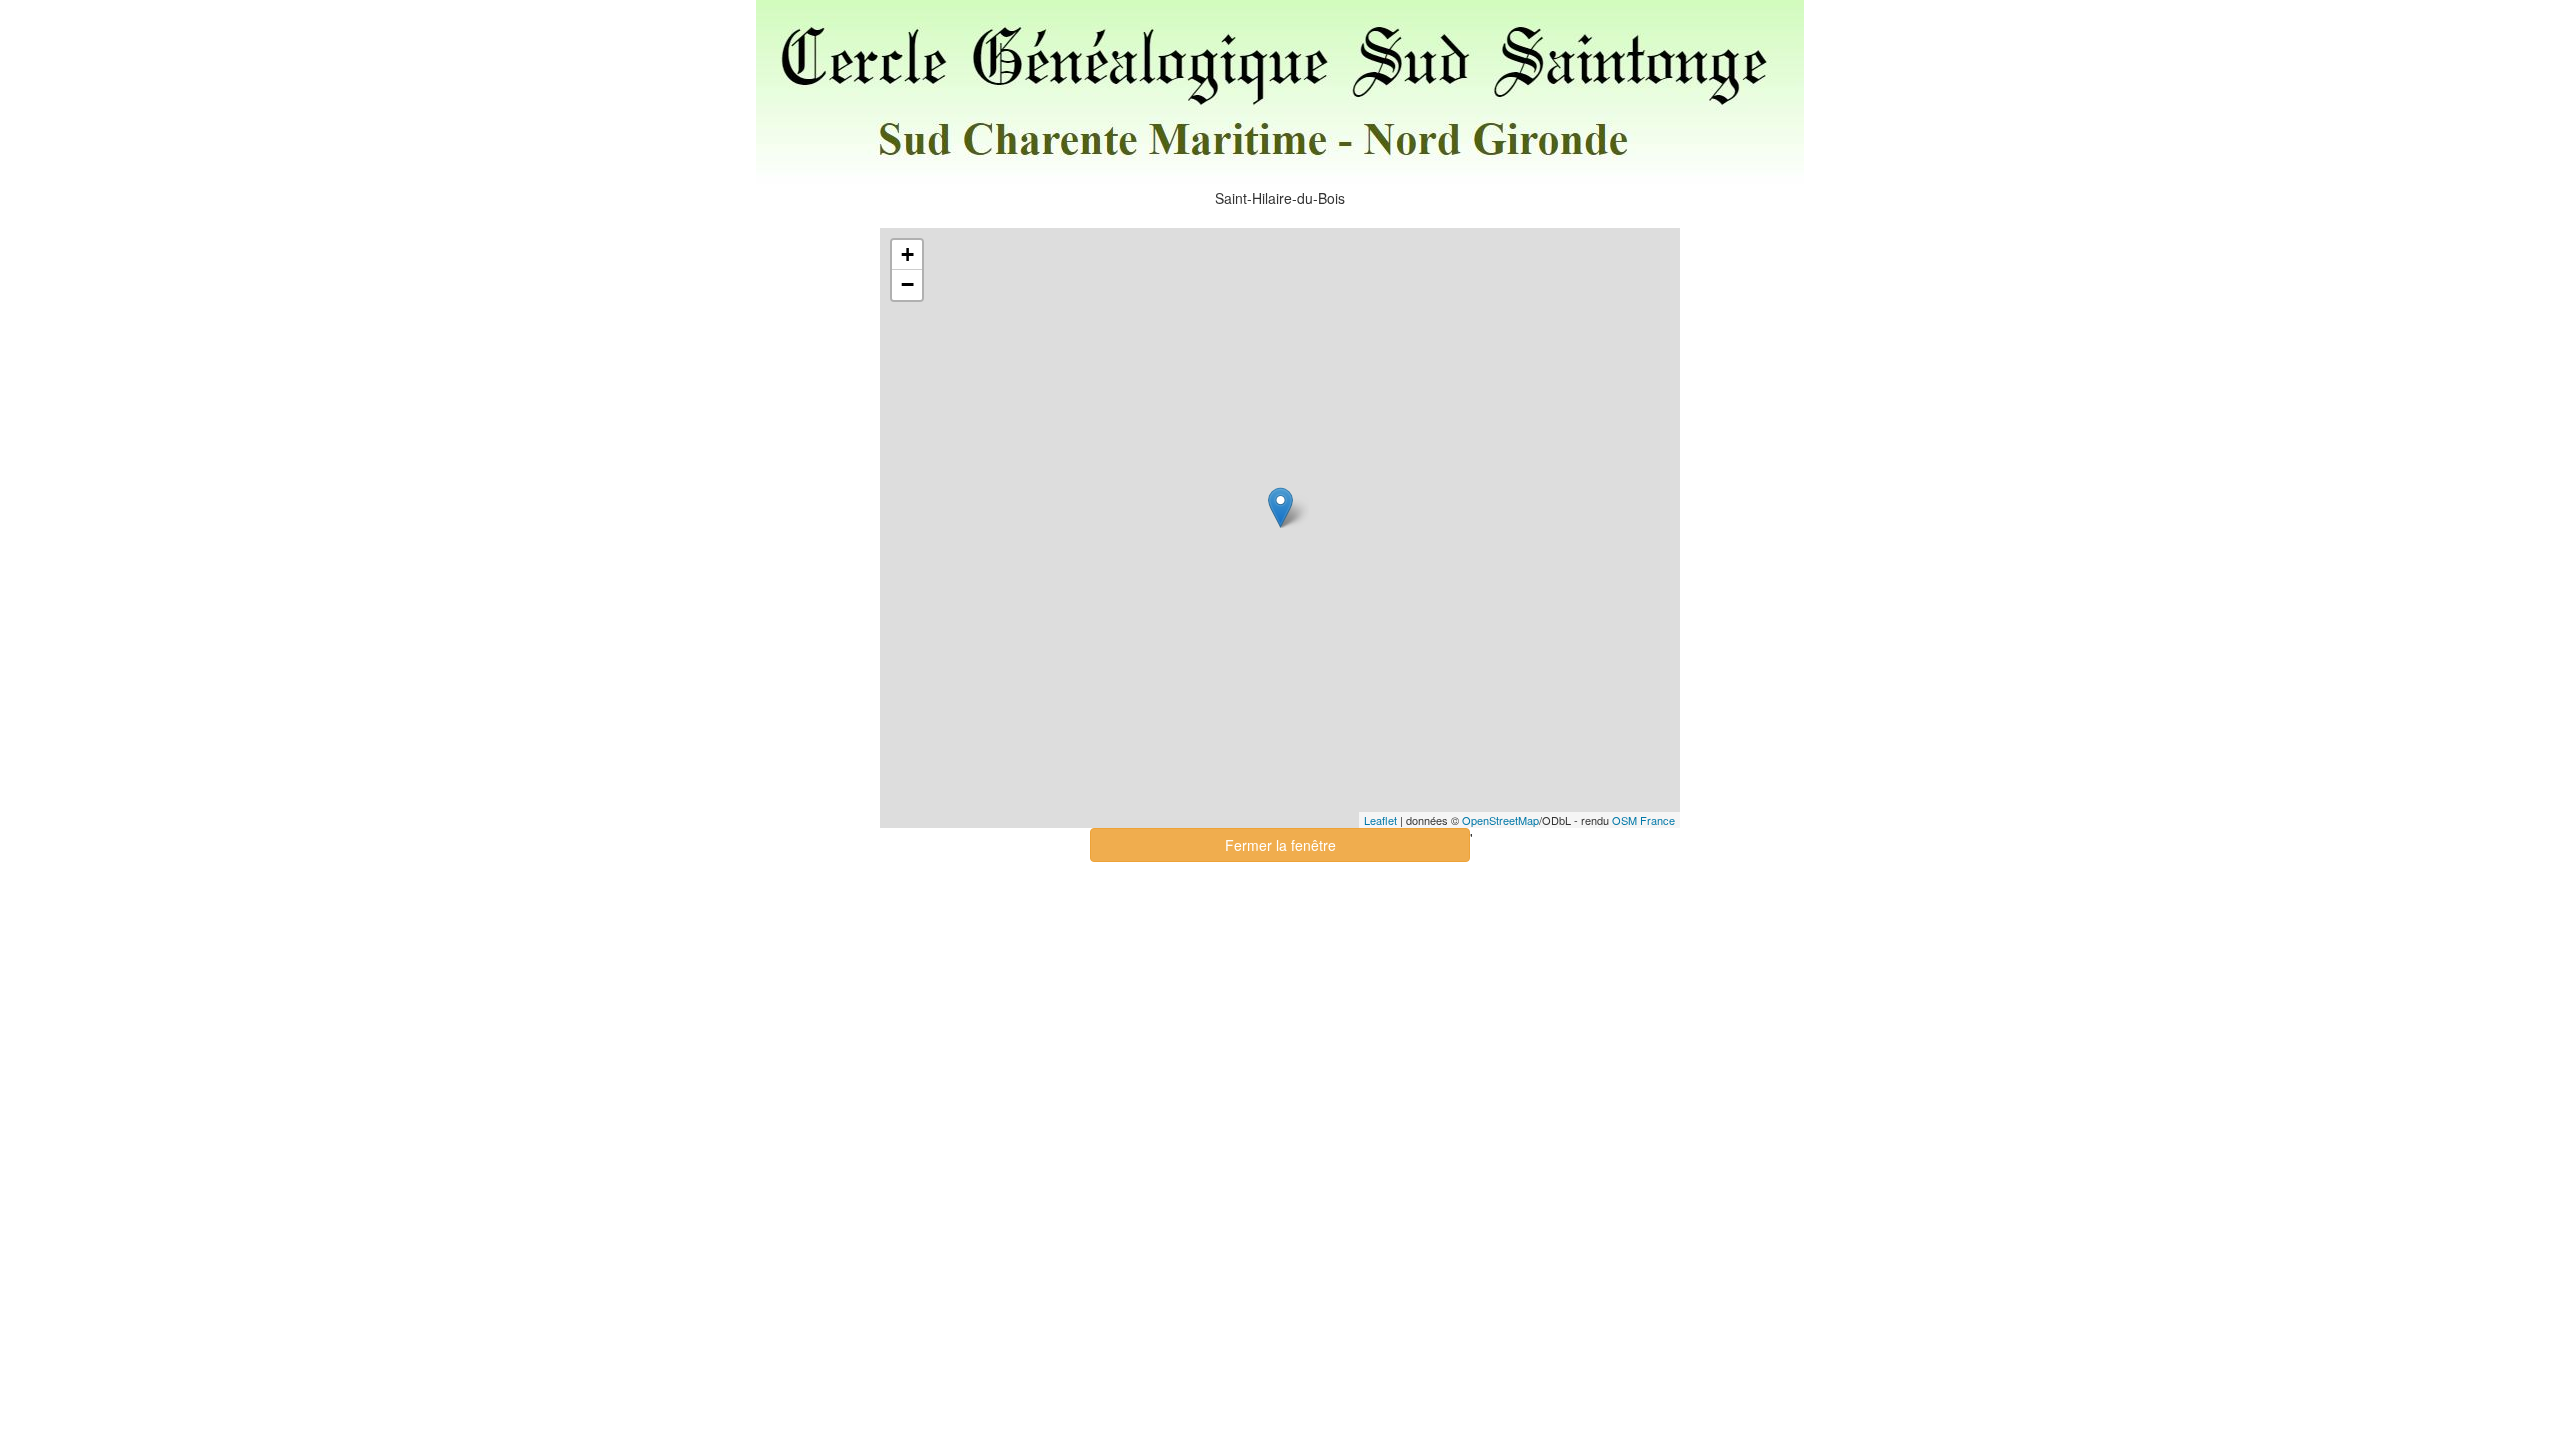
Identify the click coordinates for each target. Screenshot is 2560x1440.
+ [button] (907, 254)
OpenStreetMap (1500, 820)
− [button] (907, 284)
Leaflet (1380, 820)
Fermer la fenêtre (1280, 845)
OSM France (1643, 820)
